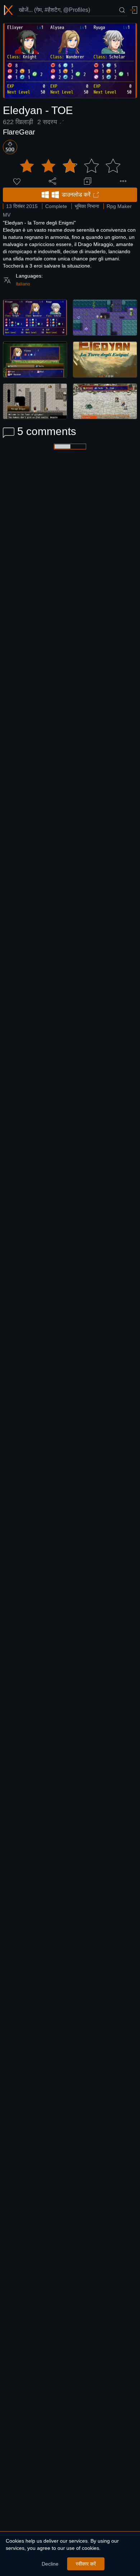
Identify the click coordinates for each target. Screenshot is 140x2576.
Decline (50, 2564)
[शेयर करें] (52, 181)
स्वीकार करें (86, 2564)
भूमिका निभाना (87, 206)
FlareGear (19, 132)
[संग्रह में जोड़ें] (88, 181)
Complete (56, 206)
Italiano (23, 284)
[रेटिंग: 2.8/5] (70, 166)
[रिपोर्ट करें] (123, 181)
